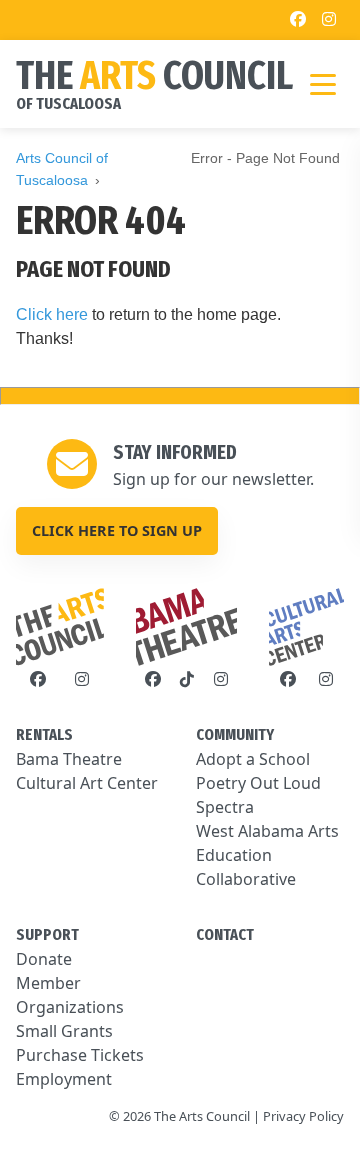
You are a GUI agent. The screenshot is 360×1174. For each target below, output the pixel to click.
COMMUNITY (235, 734)
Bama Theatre (69, 759)
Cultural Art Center (87, 783)
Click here (52, 314)
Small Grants (64, 1031)
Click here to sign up (117, 530)
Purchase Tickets (80, 1055)
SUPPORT (47, 934)
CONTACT (225, 934)
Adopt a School (253, 759)
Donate (44, 959)
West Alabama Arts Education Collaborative (267, 855)
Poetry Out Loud (258, 783)
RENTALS (44, 734)
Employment (64, 1079)
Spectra (225, 807)
